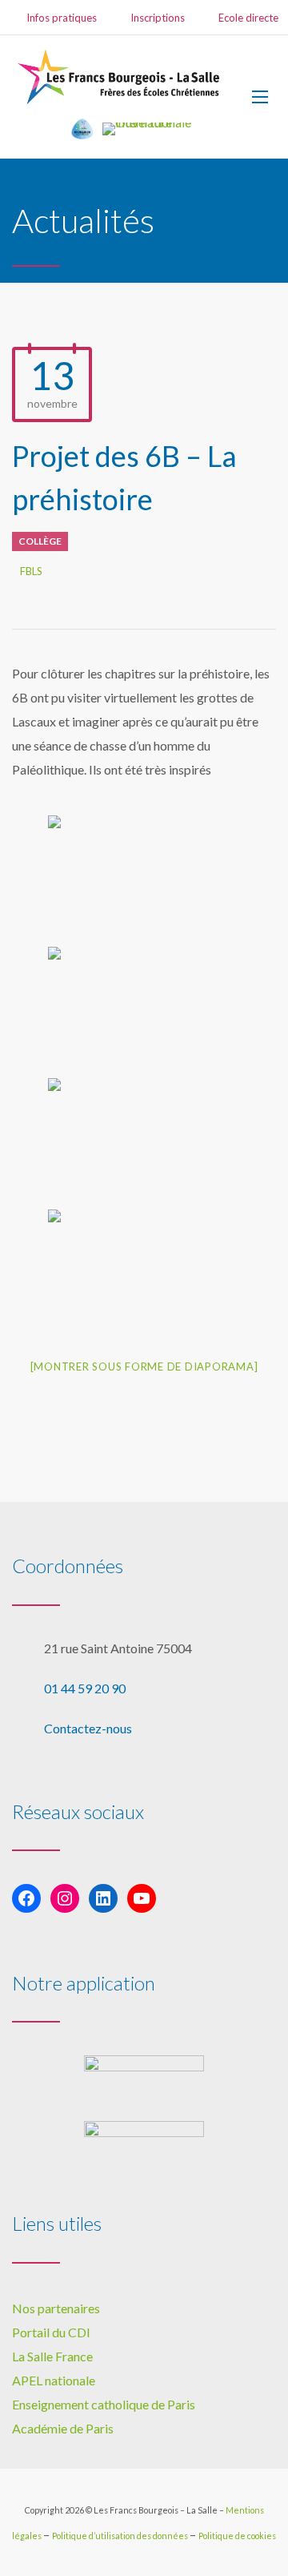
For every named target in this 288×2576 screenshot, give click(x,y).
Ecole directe (248, 18)
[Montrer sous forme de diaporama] (144, 1366)
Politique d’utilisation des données (121, 2536)
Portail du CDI (51, 2332)
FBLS (31, 571)
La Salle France (52, 2356)
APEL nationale (54, 2380)
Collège (40, 541)
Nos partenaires (56, 2308)
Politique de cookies (237, 2536)
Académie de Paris (63, 2428)
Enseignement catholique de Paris (104, 2404)
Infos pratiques (62, 18)
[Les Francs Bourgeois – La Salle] (120, 77)
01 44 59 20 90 (85, 1688)
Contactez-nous (88, 1728)
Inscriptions (158, 18)
